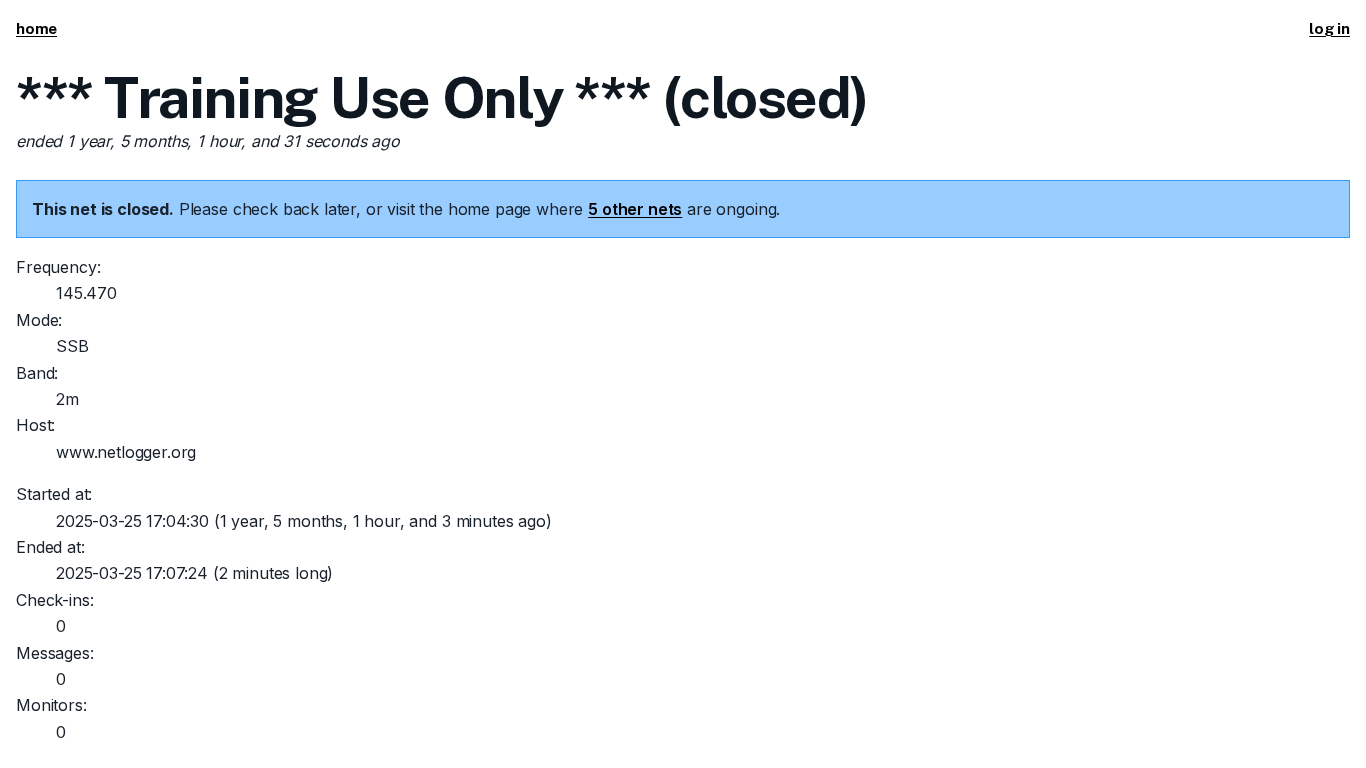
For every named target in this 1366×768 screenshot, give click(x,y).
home (36, 28)
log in (1329, 28)
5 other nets (635, 209)
